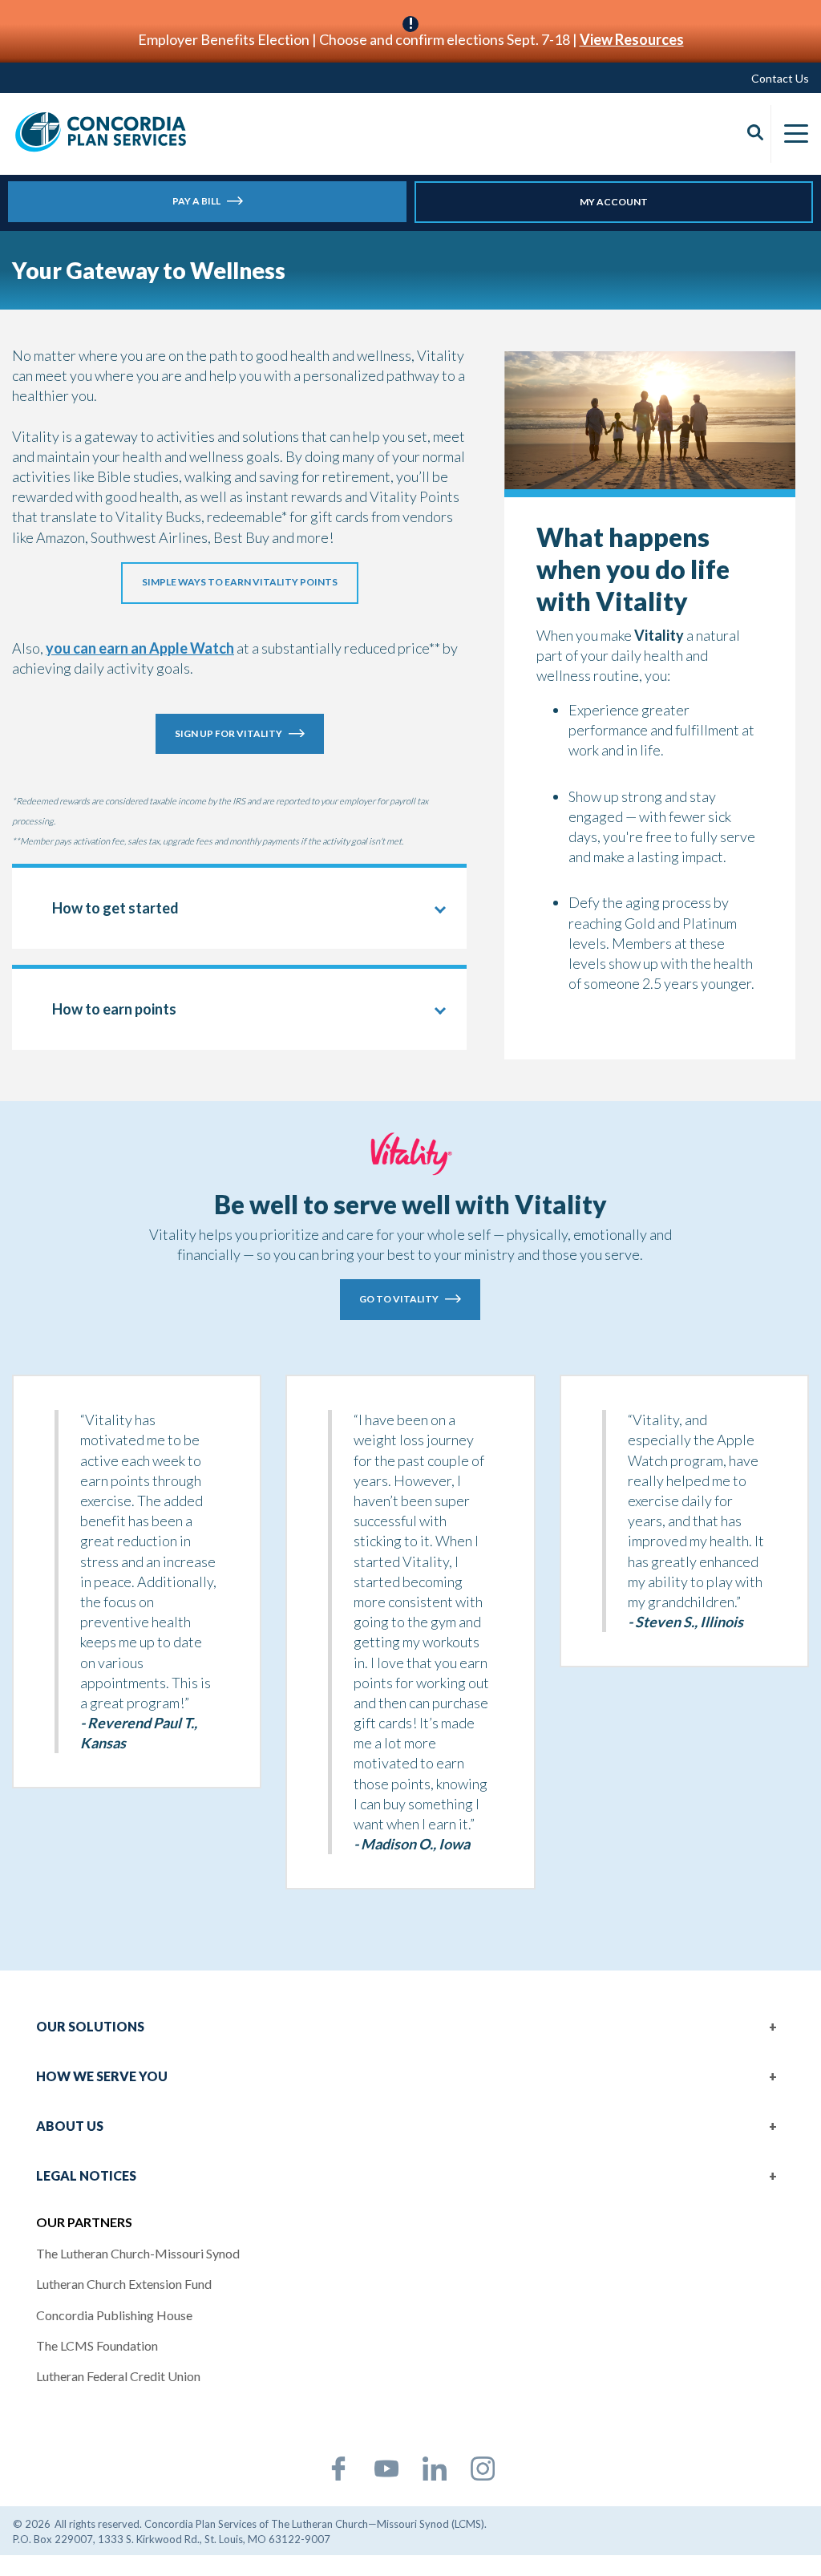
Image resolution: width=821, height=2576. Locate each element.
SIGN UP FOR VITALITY (229, 733)
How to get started (115, 908)
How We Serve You (102, 2076)
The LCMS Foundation (97, 2345)
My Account (614, 202)
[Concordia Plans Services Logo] (101, 132)
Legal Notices (86, 2175)
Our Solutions (90, 2026)
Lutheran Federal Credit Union (118, 2376)
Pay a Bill (196, 201)
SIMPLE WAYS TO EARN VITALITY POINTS (240, 582)
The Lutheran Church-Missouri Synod (138, 2253)
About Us (70, 2126)
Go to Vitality (399, 1299)
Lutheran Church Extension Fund (124, 2284)
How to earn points (114, 1009)
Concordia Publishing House (114, 2315)
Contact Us (780, 78)
